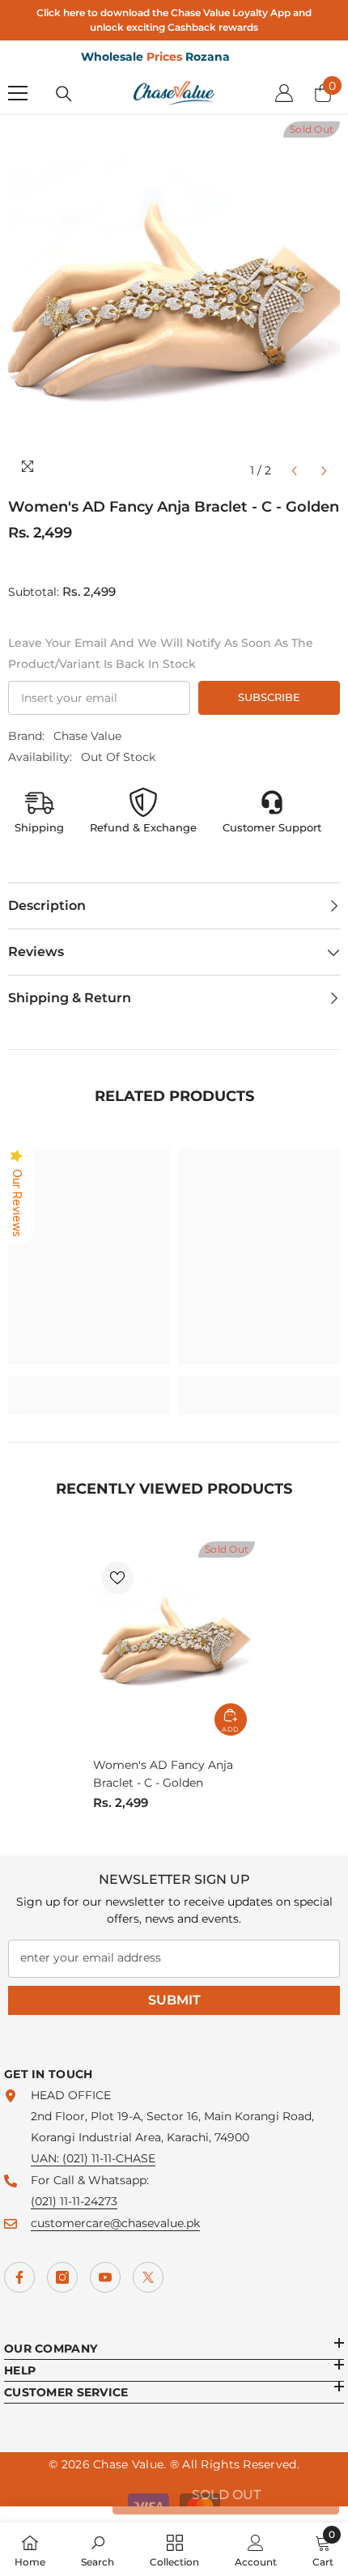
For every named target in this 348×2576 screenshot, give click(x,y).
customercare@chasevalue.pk (115, 2223)
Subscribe (269, 697)
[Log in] (284, 93)
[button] (294, 471)
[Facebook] (19, 2277)
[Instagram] (62, 2277)
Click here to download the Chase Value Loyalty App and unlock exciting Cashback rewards (174, 20)
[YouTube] (105, 2277)
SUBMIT (174, 2000)
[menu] (18, 93)
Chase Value (87, 736)
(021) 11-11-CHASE (109, 2158)
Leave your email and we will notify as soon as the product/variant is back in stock (161, 653)
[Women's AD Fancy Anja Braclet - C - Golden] (174, 1643)
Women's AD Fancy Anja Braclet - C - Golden (163, 1774)
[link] (89, 1385)
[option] (174, 304)
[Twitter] (148, 2277)
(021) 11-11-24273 (74, 2201)
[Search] (64, 94)
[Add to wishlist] (117, 1578)
